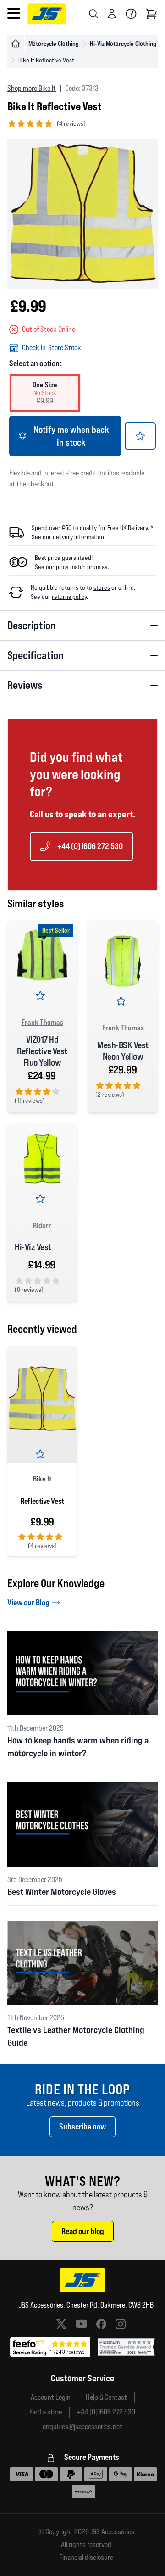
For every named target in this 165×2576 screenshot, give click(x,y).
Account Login (51, 2397)
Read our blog (83, 2231)
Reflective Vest (42, 1501)
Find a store (46, 2412)
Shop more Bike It (32, 88)
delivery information (78, 537)
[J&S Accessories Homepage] (47, 14)
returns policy (69, 597)
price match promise (82, 567)
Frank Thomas (42, 1022)
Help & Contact (106, 2397)
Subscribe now (82, 2126)
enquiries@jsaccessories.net (82, 2427)
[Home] (16, 44)
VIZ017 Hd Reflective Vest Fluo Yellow (42, 1051)
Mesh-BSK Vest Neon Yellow (123, 1051)
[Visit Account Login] (112, 14)
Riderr (42, 1225)
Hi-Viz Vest (33, 1247)
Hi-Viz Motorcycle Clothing (123, 43)
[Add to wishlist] (140, 436)
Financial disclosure (86, 2558)
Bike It (42, 1479)
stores (102, 587)
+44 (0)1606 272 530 (90, 846)
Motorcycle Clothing (54, 43)
